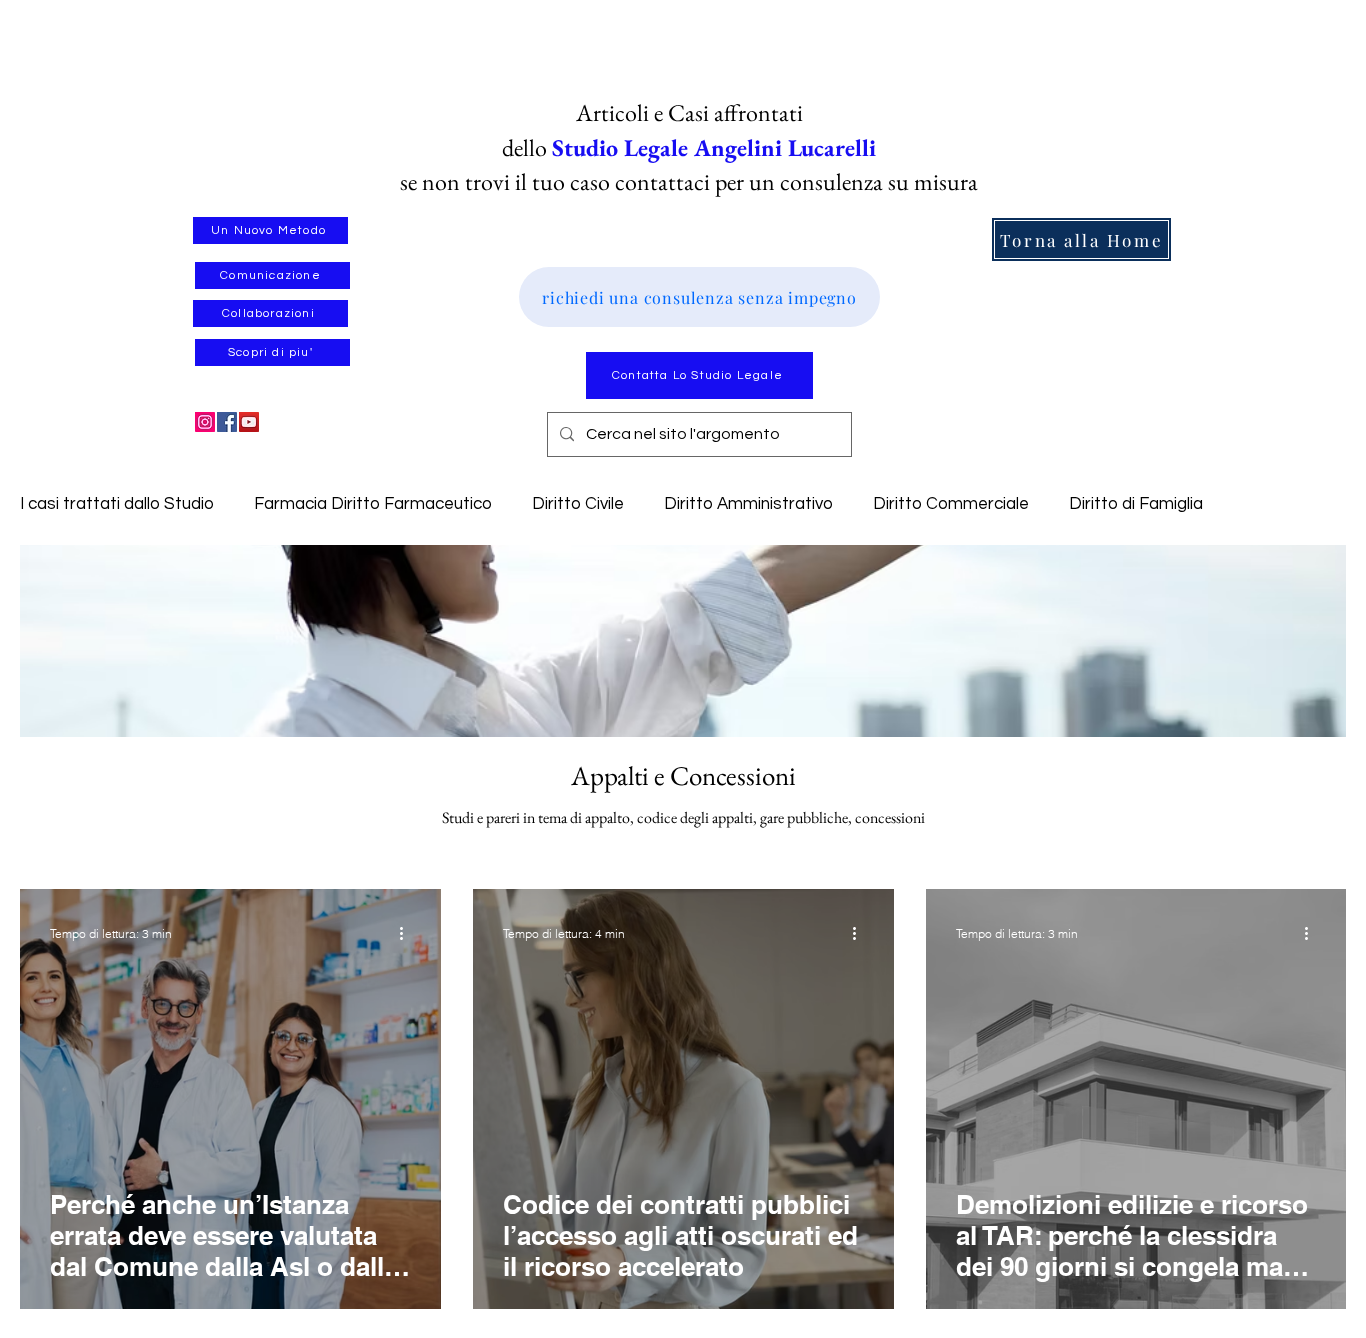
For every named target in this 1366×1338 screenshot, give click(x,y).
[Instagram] (205, 422)
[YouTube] (249, 422)
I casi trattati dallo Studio (117, 504)
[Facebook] (227, 422)
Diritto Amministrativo (748, 504)
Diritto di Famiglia (1136, 504)
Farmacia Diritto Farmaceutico (373, 504)
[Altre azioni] (408, 933)
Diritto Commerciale (951, 504)
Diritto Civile (578, 504)
